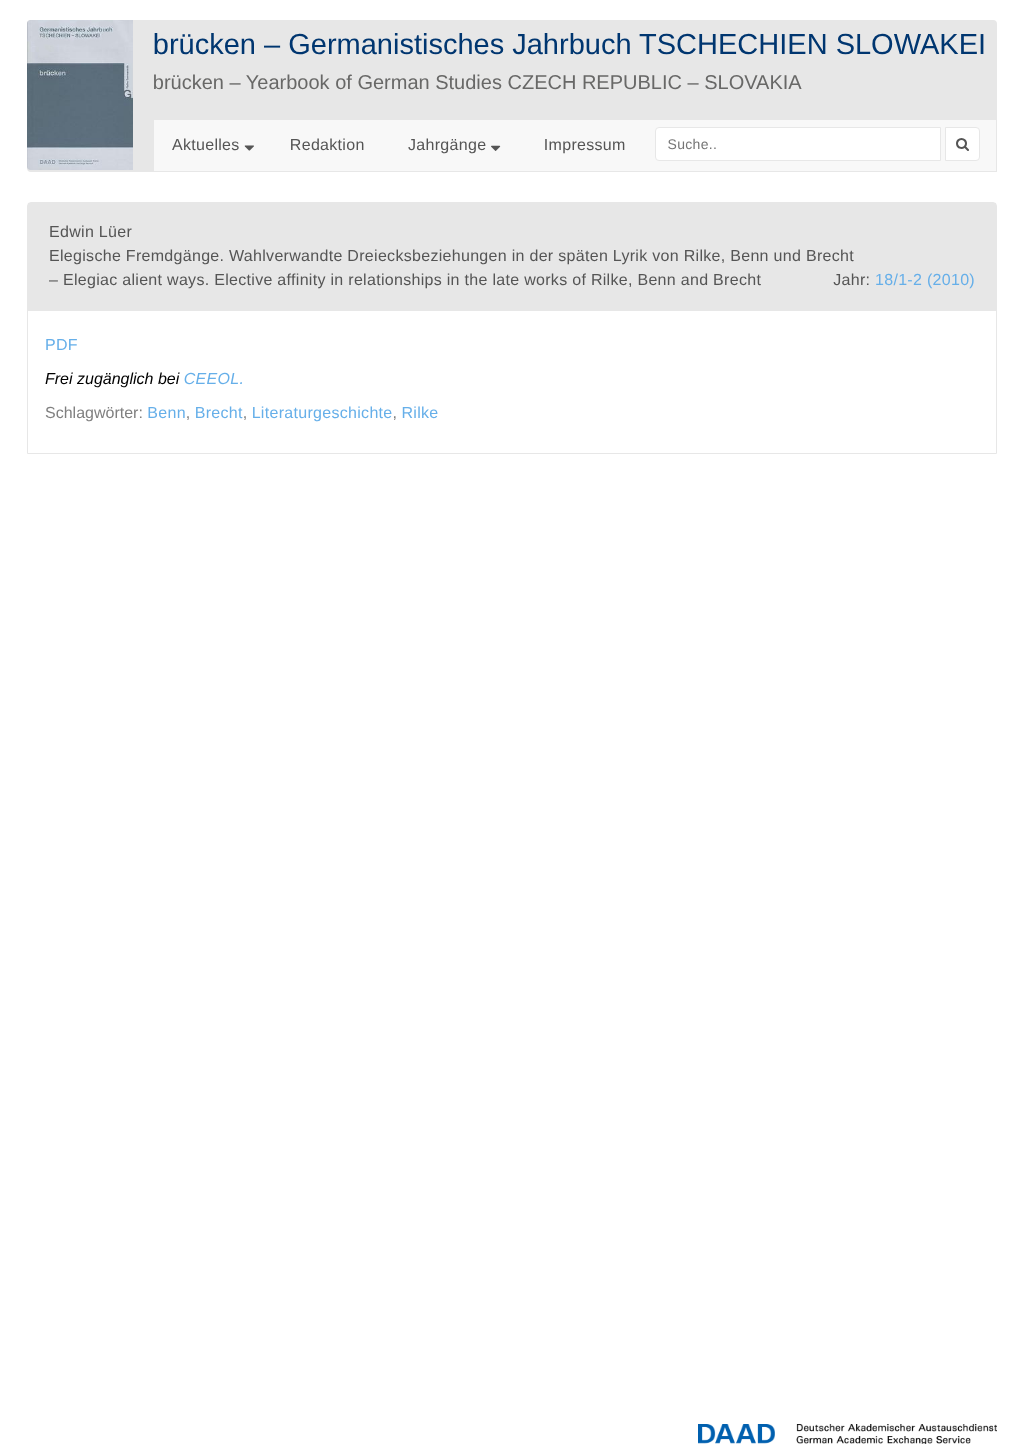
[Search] (962, 144)
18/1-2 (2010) (925, 280)
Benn (166, 413)
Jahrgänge (449, 145)
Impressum (585, 145)
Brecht (219, 413)
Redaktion (327, 145)
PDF (61, 345)
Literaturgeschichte (322, 413)
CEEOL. (214, 379)
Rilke (419, 413)
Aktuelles (206, 145)
